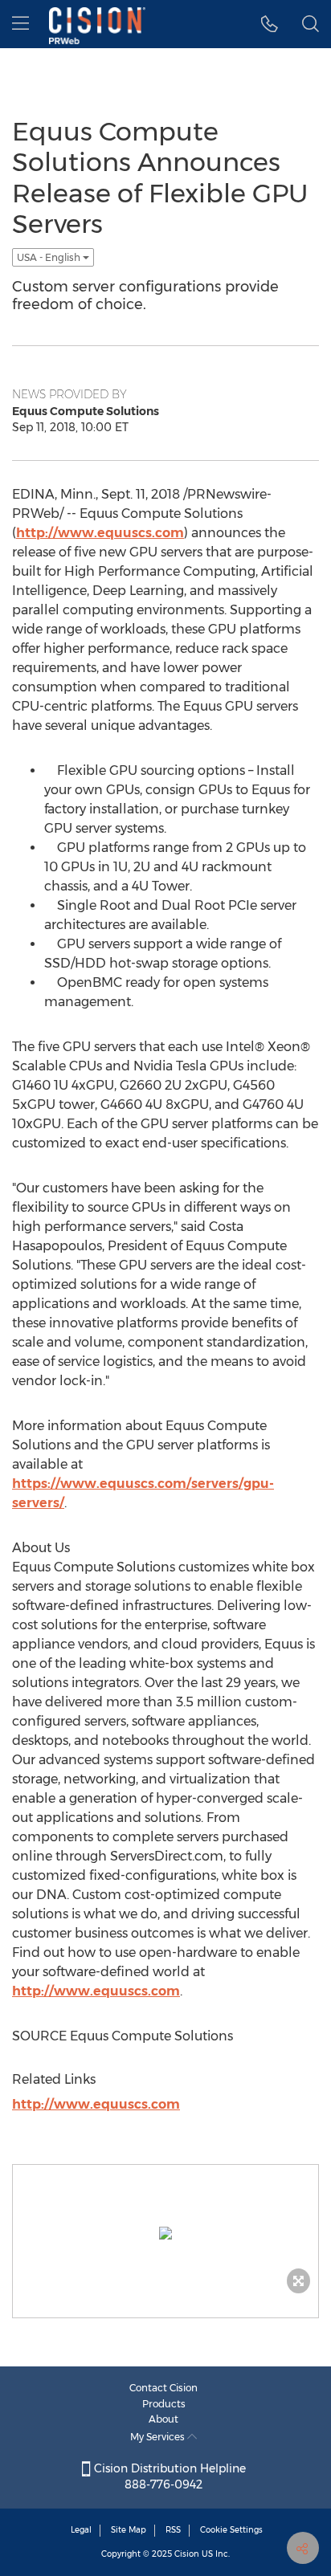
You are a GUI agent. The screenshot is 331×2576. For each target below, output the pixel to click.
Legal (81, 2530)
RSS (173, 2530)
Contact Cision (163, 2388)
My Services (159, 2437)
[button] (270, 24)
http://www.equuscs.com (100, 533)
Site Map (129, 2530)
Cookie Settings (231, 2530)
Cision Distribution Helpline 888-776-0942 (168, 2476)
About (163, 2419)
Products (164, 2404)
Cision (187, 2554)
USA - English (50, 257)
